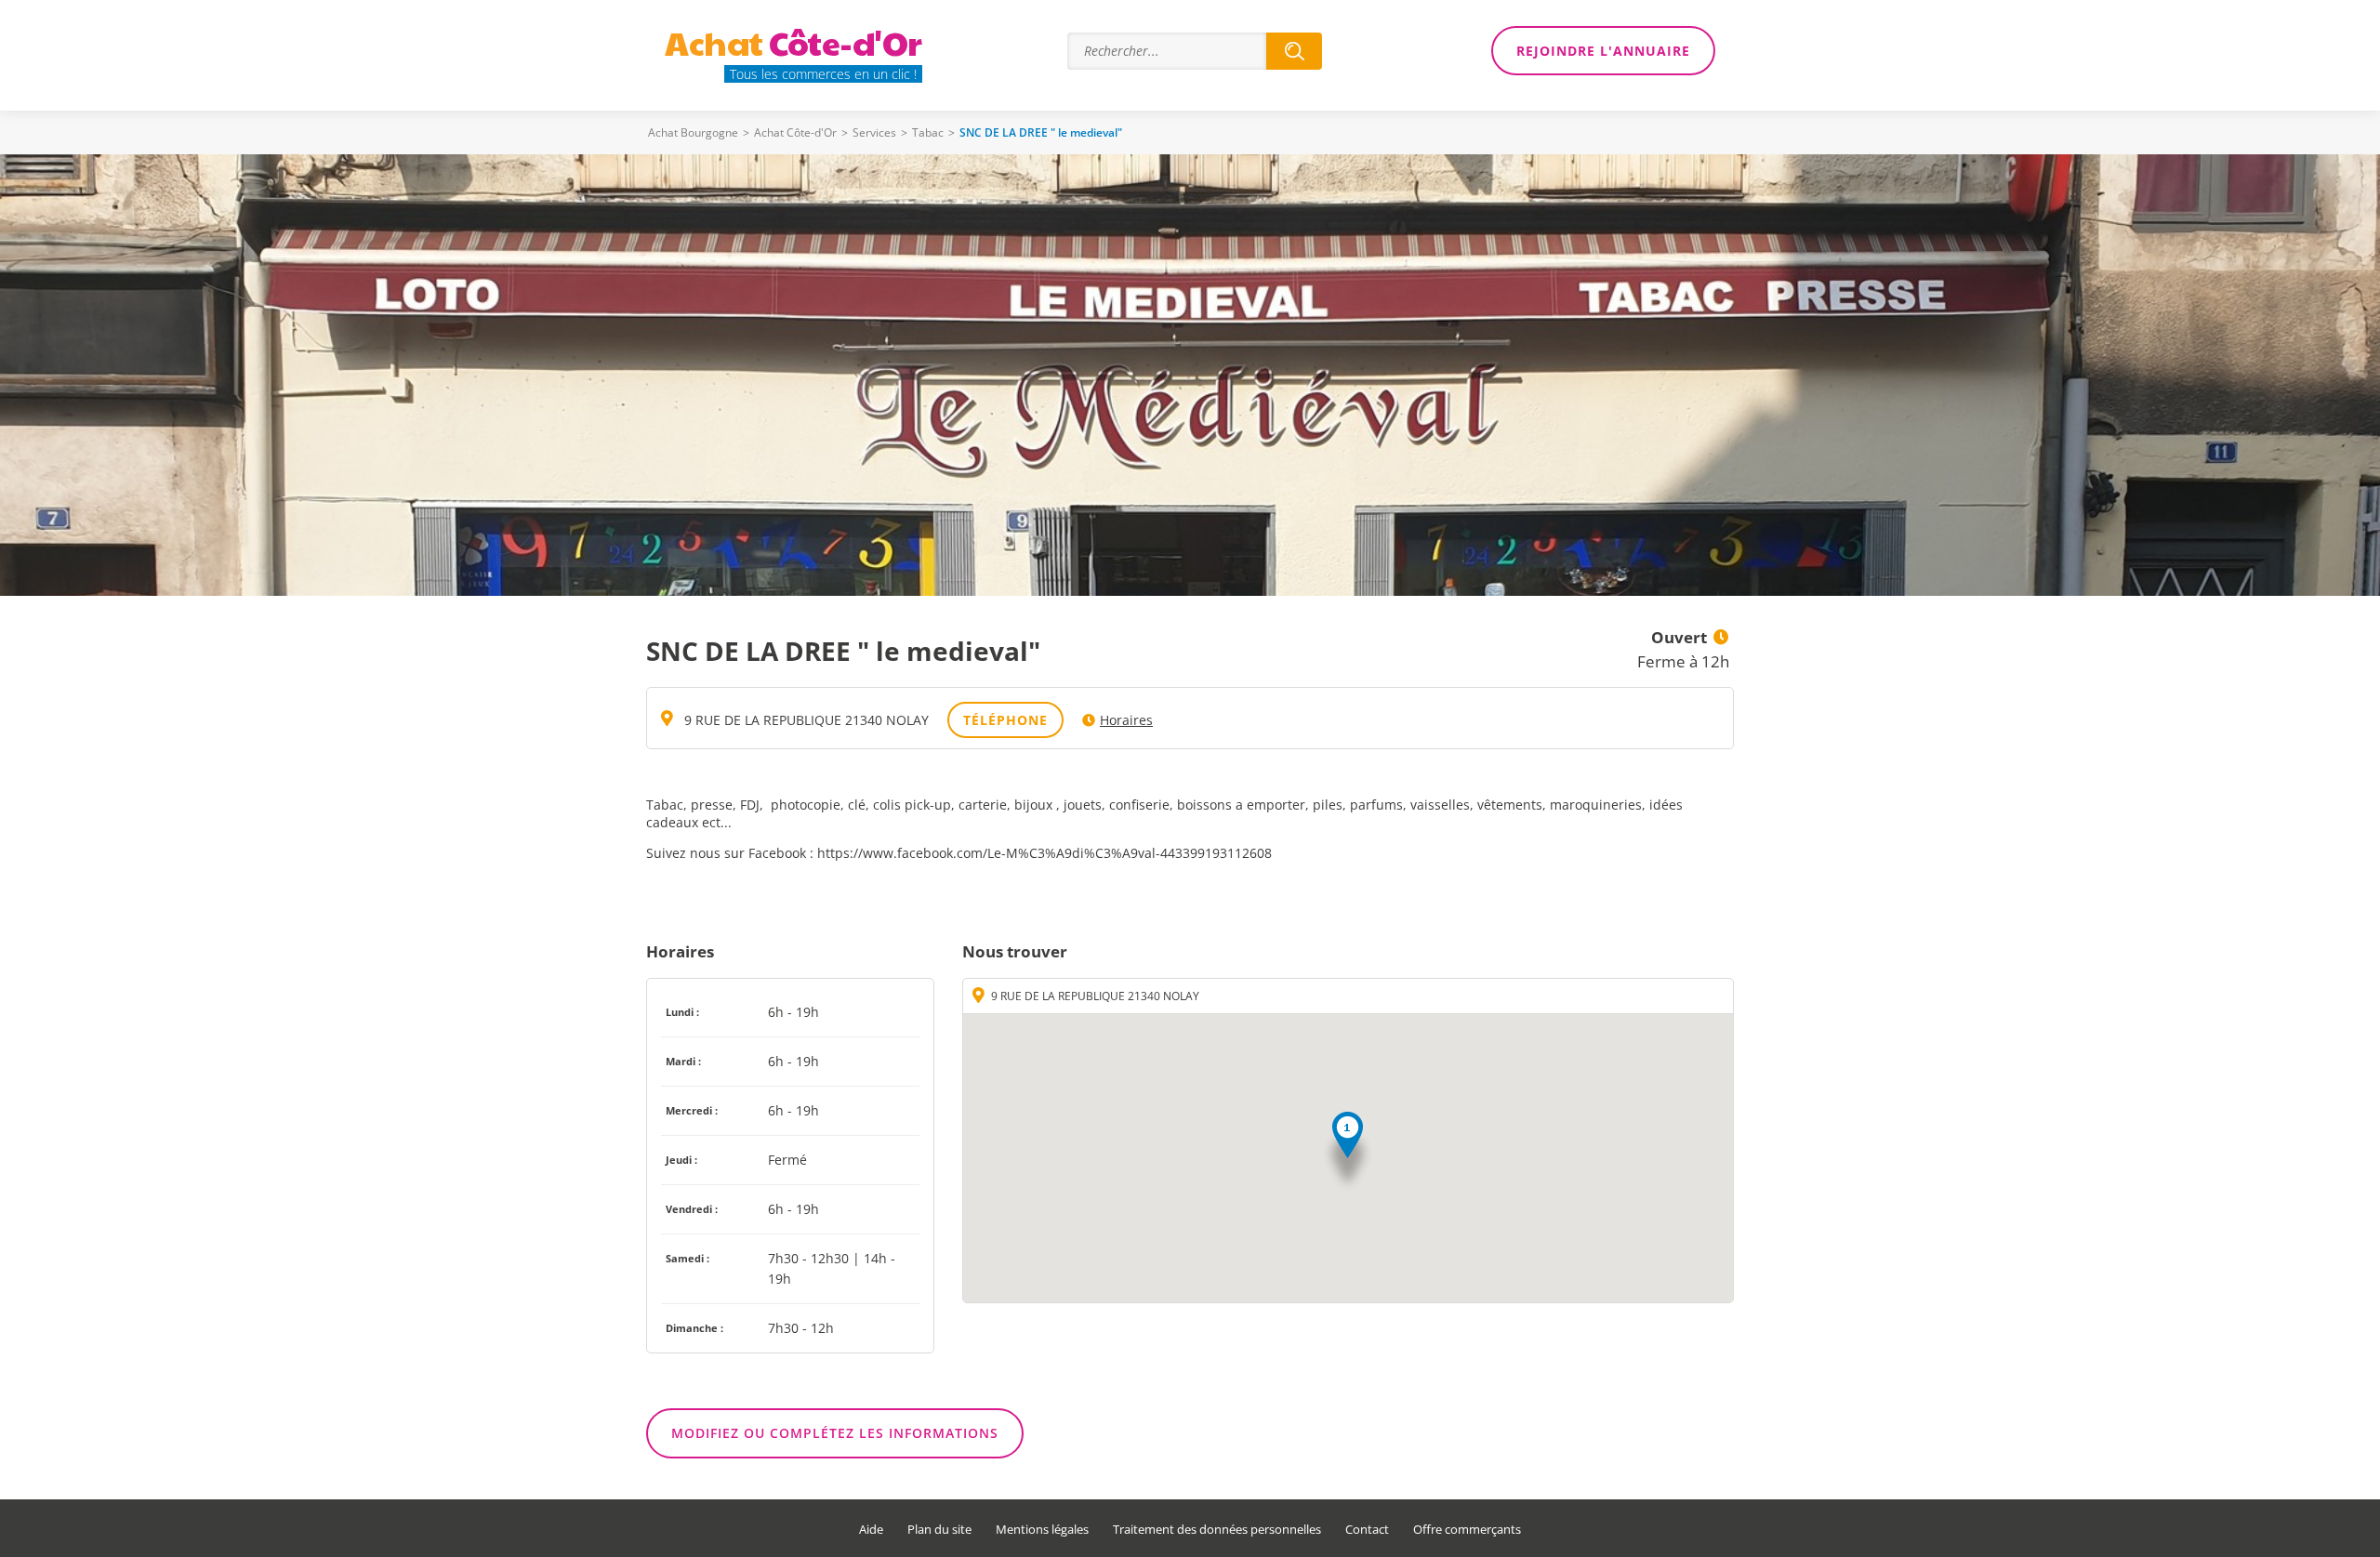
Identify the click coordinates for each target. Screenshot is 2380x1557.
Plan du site (939, 1530)
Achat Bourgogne (693, 132)
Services (874, 132)
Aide (871, 1530)
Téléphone (1005, 720)
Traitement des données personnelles (1217, 1530)
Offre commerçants (1467, 1530)
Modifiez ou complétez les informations (835, 1433)
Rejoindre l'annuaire (1603, 51)
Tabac (928, 132)
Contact (1367, 1530)
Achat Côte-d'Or (795, 132)
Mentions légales (1042, 1530)
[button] (1348, 1152)
